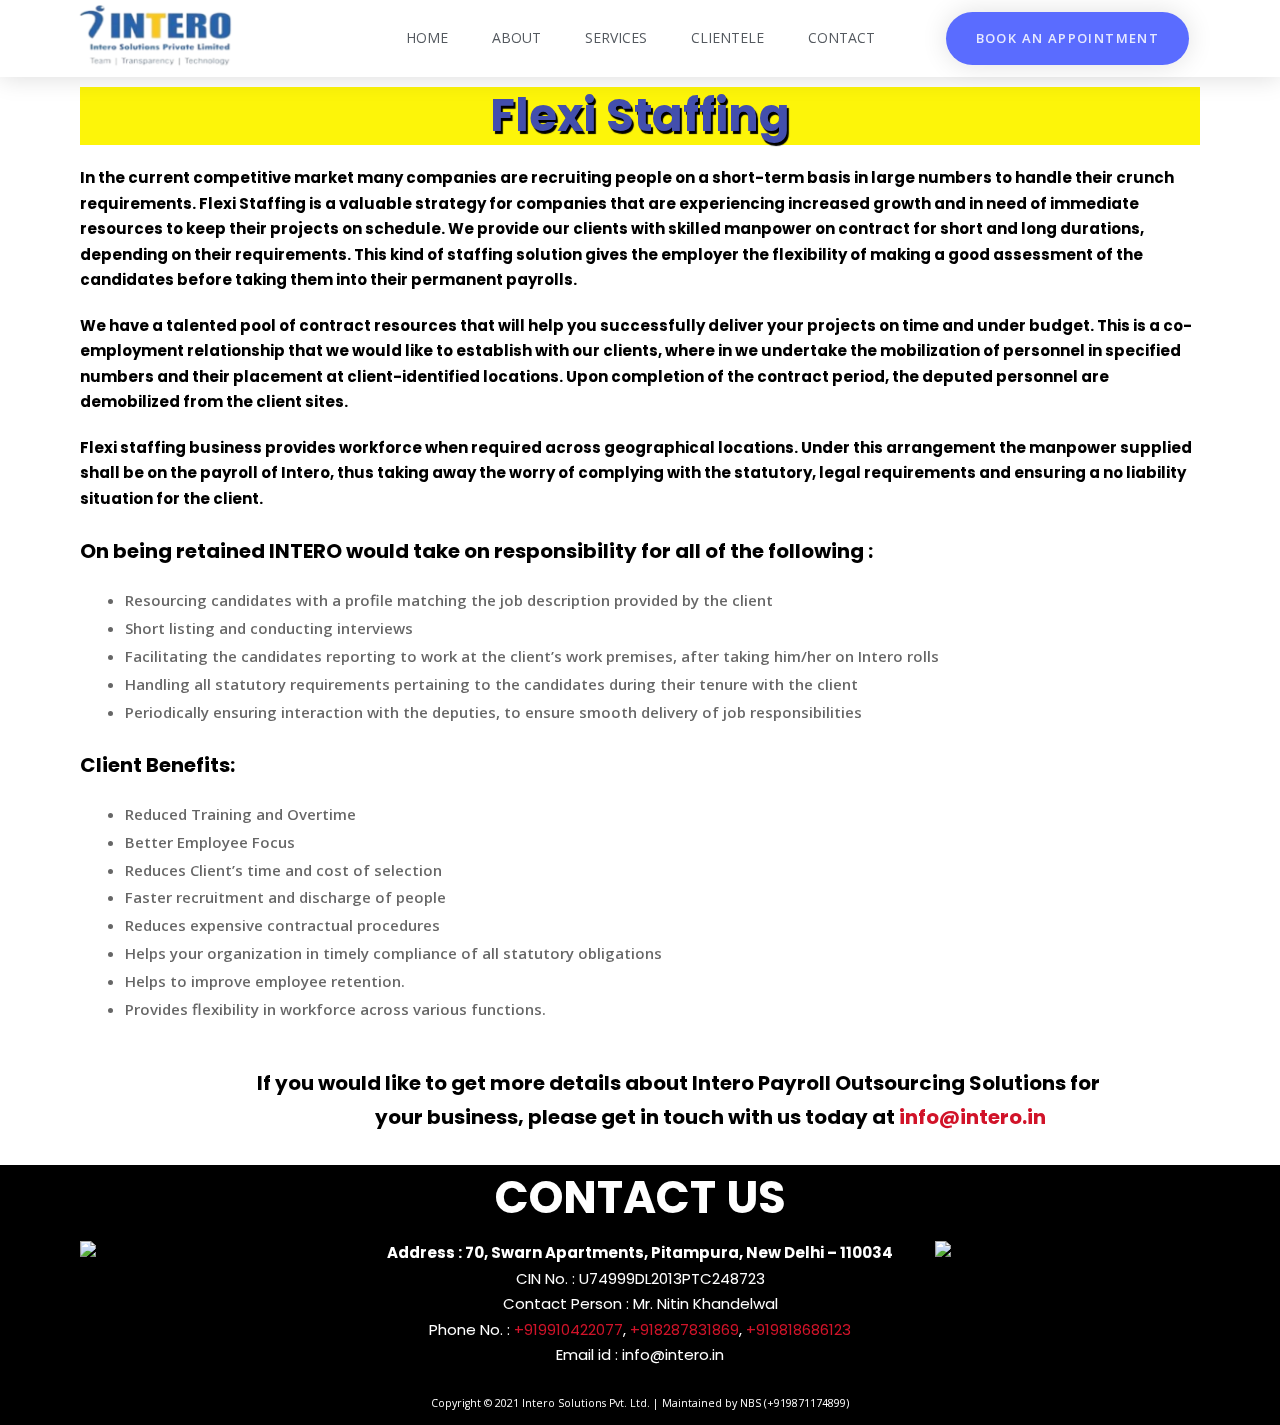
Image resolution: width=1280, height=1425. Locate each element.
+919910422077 (568, 1329)
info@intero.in (972, 1117)
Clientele (727, 37)
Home (427, 37)
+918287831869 (684, 1329)
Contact (841, 37)
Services (616, 37)
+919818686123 (798, 1329)
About (516, 37)
